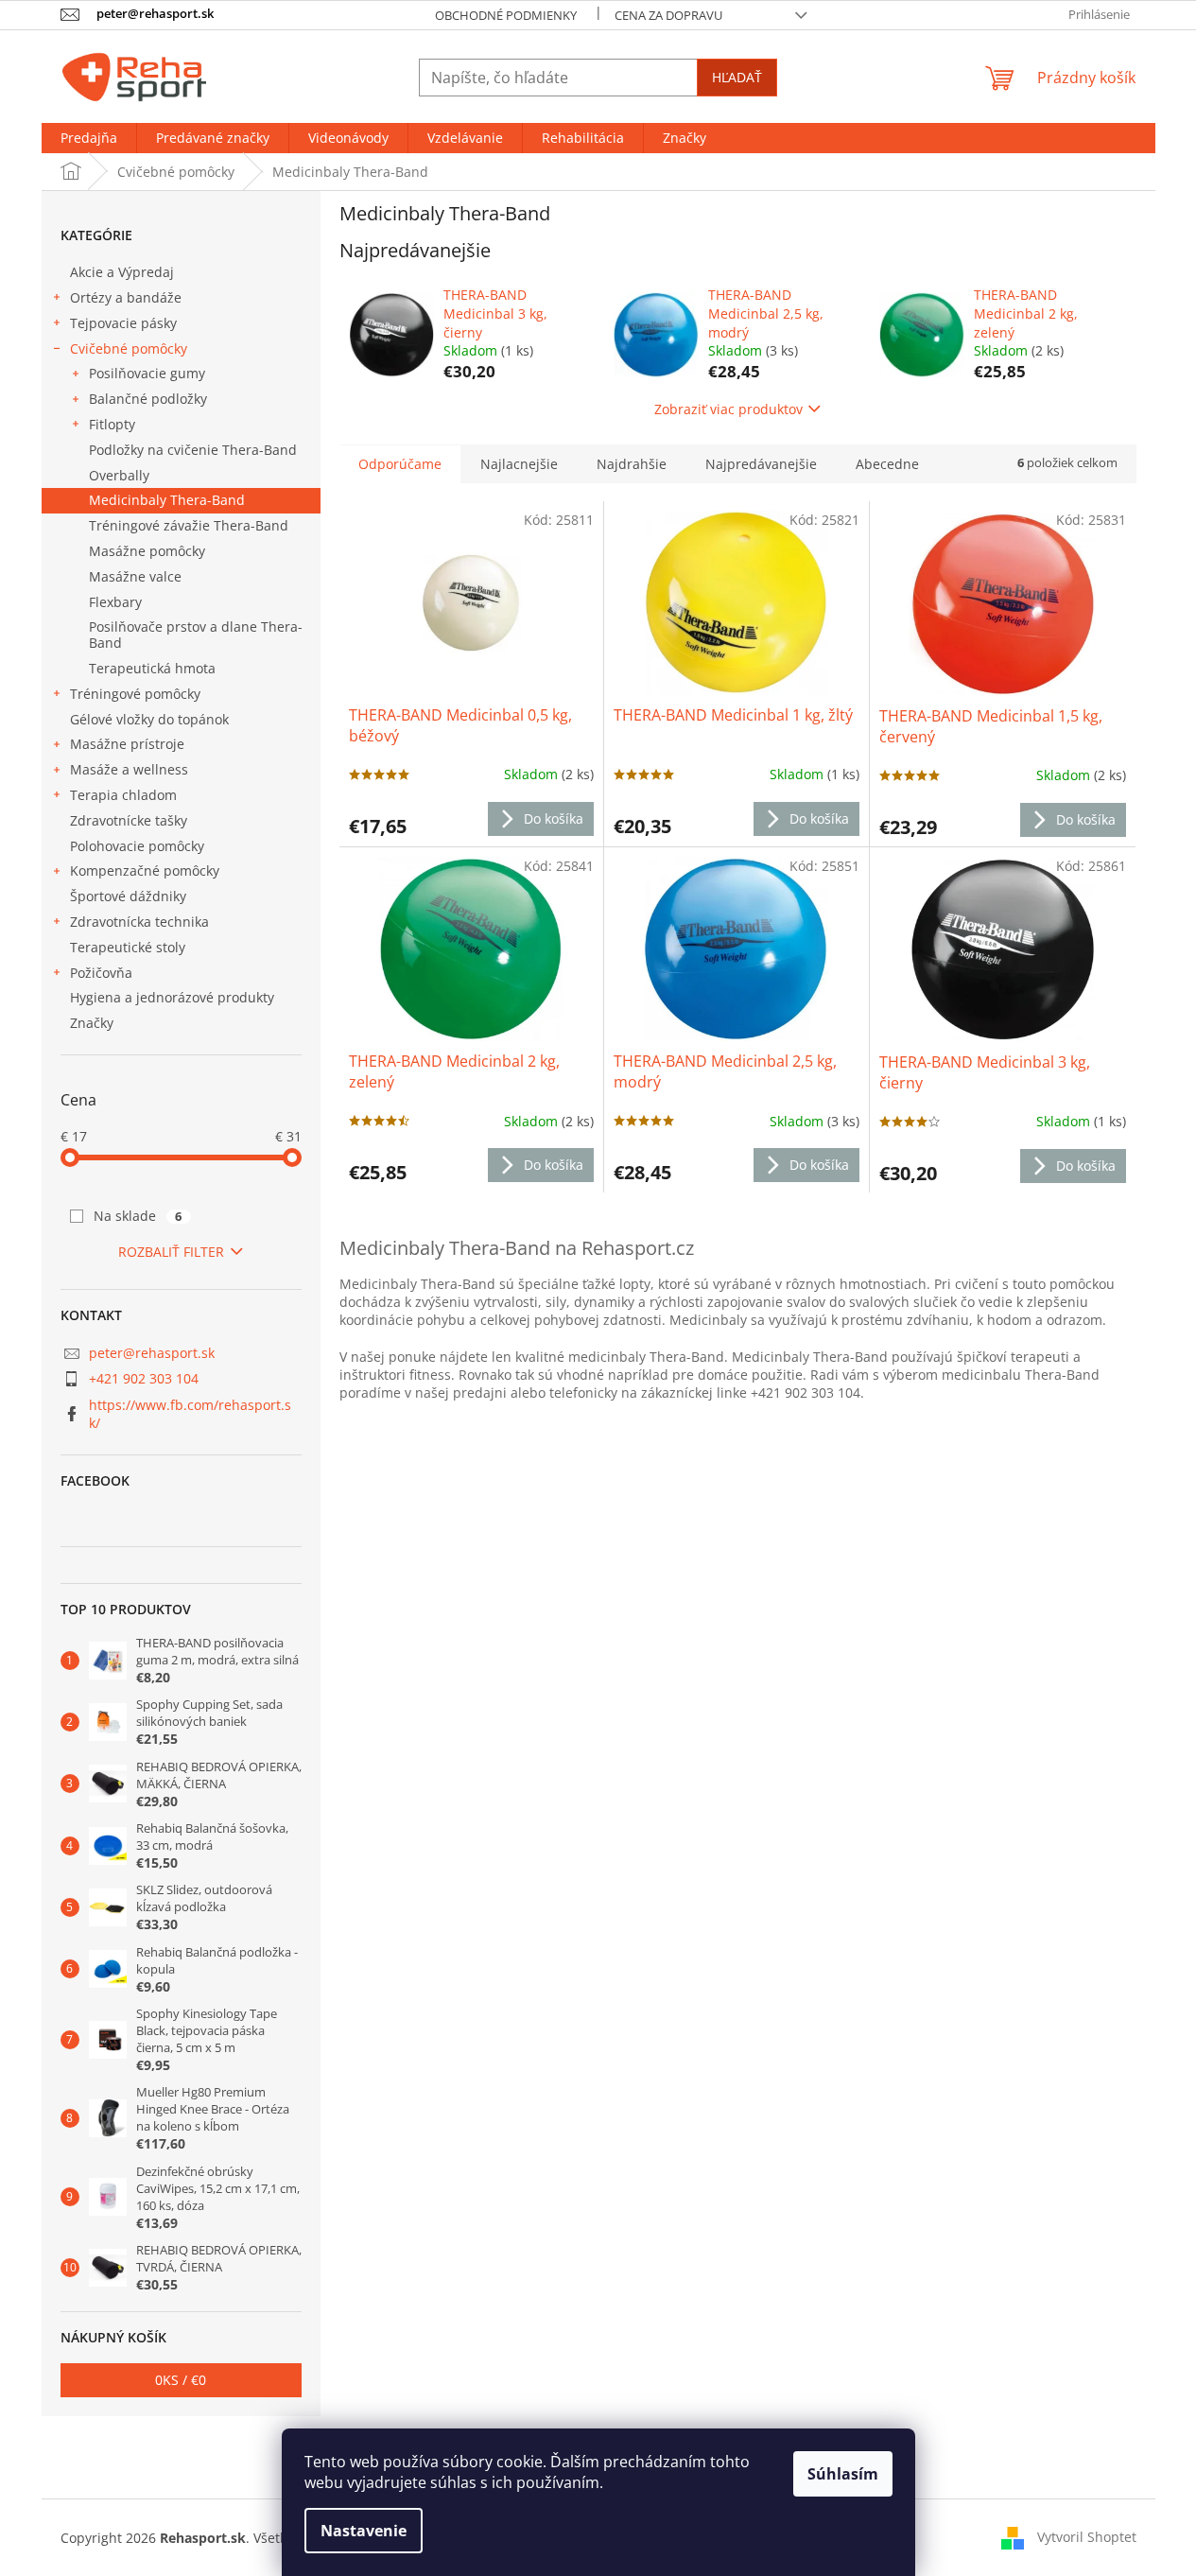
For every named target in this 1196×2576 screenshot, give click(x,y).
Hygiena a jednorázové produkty (172, 997)
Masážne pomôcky (147, 551)
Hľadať (737, 77)
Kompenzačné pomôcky (145, 870)
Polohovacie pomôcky (137, 846)
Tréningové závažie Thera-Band (189, 525)
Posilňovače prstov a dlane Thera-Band (196, 635)
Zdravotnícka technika (139, 922)
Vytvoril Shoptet (1087, 2536)
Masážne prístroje (127, 744)
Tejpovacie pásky (123, 323)
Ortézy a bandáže (126, 297)
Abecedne (887, 464)
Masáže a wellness (129, 769)
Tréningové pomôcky (135, 694)
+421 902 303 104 (144, 1378)
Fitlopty (112, 424)
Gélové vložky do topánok (149, 719)
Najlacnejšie (519, 464)
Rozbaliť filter (171, 1252)
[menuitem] (89, 138)
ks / (181, 2380)
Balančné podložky (148, 399)
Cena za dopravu (668, 15)
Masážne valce (135, 576)
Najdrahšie (632, 464)
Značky (92, 1023)
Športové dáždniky (128, 896)
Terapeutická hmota (152, 668)
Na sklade (138, 1216)
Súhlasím (843, 2474)
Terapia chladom (123, 795)
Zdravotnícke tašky (129, 820)
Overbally (119, 475)
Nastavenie (364, 2531)
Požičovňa (101, 973)
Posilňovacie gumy (147, 373)
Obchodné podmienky (506, 15)
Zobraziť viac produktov (728, 409)
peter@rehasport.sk (152, 1353)
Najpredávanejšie (761, 464)
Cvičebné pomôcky (129, 348)
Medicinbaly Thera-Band (167, 500)
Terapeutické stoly (128, 947)
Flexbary (115, 602)
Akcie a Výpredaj (122, 272)
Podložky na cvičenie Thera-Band (193, 450)
